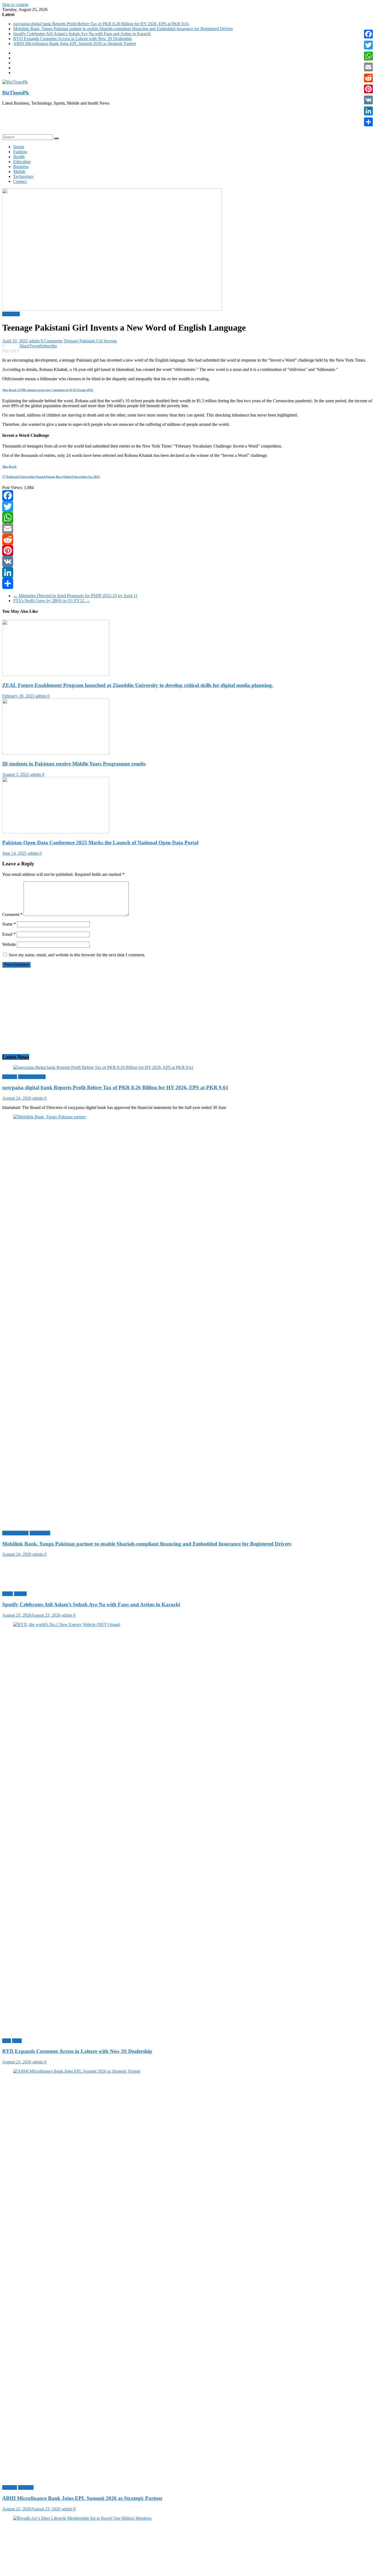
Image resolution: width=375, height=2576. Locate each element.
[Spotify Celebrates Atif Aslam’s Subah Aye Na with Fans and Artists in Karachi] (31, 1584)
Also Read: (9, 466)
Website (9, 944)
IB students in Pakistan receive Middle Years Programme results (74, 764)
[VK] (187, 561)
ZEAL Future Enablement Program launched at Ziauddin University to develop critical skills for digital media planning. (138, 685)
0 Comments (52, 341)
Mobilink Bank (15, 1533)
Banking (10, 1077)
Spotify (20, 1594)
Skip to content (15, 5)
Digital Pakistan (32, 1077)
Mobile (19, 171)
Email (9, 934)
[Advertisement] (167, 122)
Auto (7, 2041)
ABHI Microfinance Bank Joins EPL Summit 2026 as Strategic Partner (75, 44)
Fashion (20, 152)
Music (8, 1594)
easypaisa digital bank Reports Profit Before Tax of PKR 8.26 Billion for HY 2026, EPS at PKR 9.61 (101, 24)
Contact (20, 181)
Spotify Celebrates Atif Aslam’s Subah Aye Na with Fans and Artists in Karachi (82, 34)
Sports (19, 147)
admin (35, 341)
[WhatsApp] (187, 518)
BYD (17, 2041)
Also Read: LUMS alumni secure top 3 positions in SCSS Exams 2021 (48, 390)
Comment (12, 914)
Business (21, 167)
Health (19, 157)
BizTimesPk (16, 93)
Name (9, 924)
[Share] (187, 583)
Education (22, 162)
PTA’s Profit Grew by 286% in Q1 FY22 (51, 601)
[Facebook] (187, 496)
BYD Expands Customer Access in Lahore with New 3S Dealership (72, 39)
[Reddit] (187, 540)
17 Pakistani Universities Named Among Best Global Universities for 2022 (51, 477)
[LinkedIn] (187, 572)
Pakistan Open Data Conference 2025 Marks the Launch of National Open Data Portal (100, 843)
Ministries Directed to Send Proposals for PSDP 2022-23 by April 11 (75, 596)
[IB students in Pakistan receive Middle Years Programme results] (56, 753)
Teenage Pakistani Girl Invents (90, 341)
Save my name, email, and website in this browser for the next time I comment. (77, 955)
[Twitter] (187, 507)
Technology (23, 176)
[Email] (187, 529)
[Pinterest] (187, 551)
